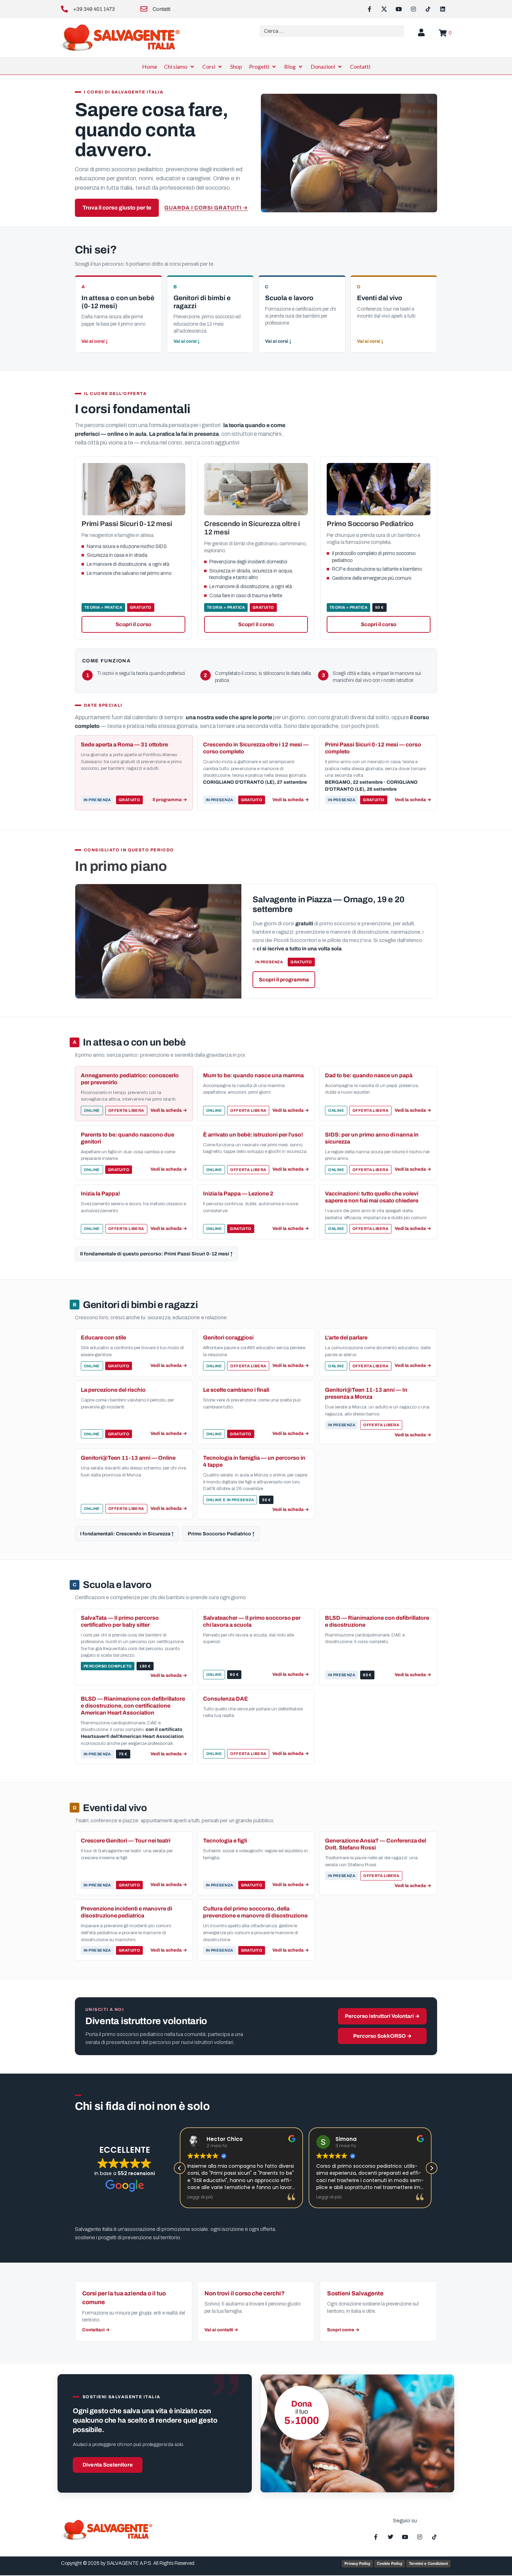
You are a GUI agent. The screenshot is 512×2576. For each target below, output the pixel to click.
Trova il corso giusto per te (117, 208)
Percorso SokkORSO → (382, 2036)
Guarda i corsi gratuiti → (206, 208)
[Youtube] (399, 9)
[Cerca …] (332, 31)
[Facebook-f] (370, 9)
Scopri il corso (133, 624)
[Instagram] (413, 9)
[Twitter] (390, 2537)
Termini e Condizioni (428, 2563)
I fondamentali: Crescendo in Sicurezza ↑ (127, 1534)
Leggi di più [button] (200, 2197)
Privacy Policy (357, 2563)
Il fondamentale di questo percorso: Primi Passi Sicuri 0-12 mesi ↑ (156, 1254)
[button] (180, 67)
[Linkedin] (443, 9)
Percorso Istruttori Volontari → (382, 2016)
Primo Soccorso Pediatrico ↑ (221, 1534)
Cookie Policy (390, 2563)
